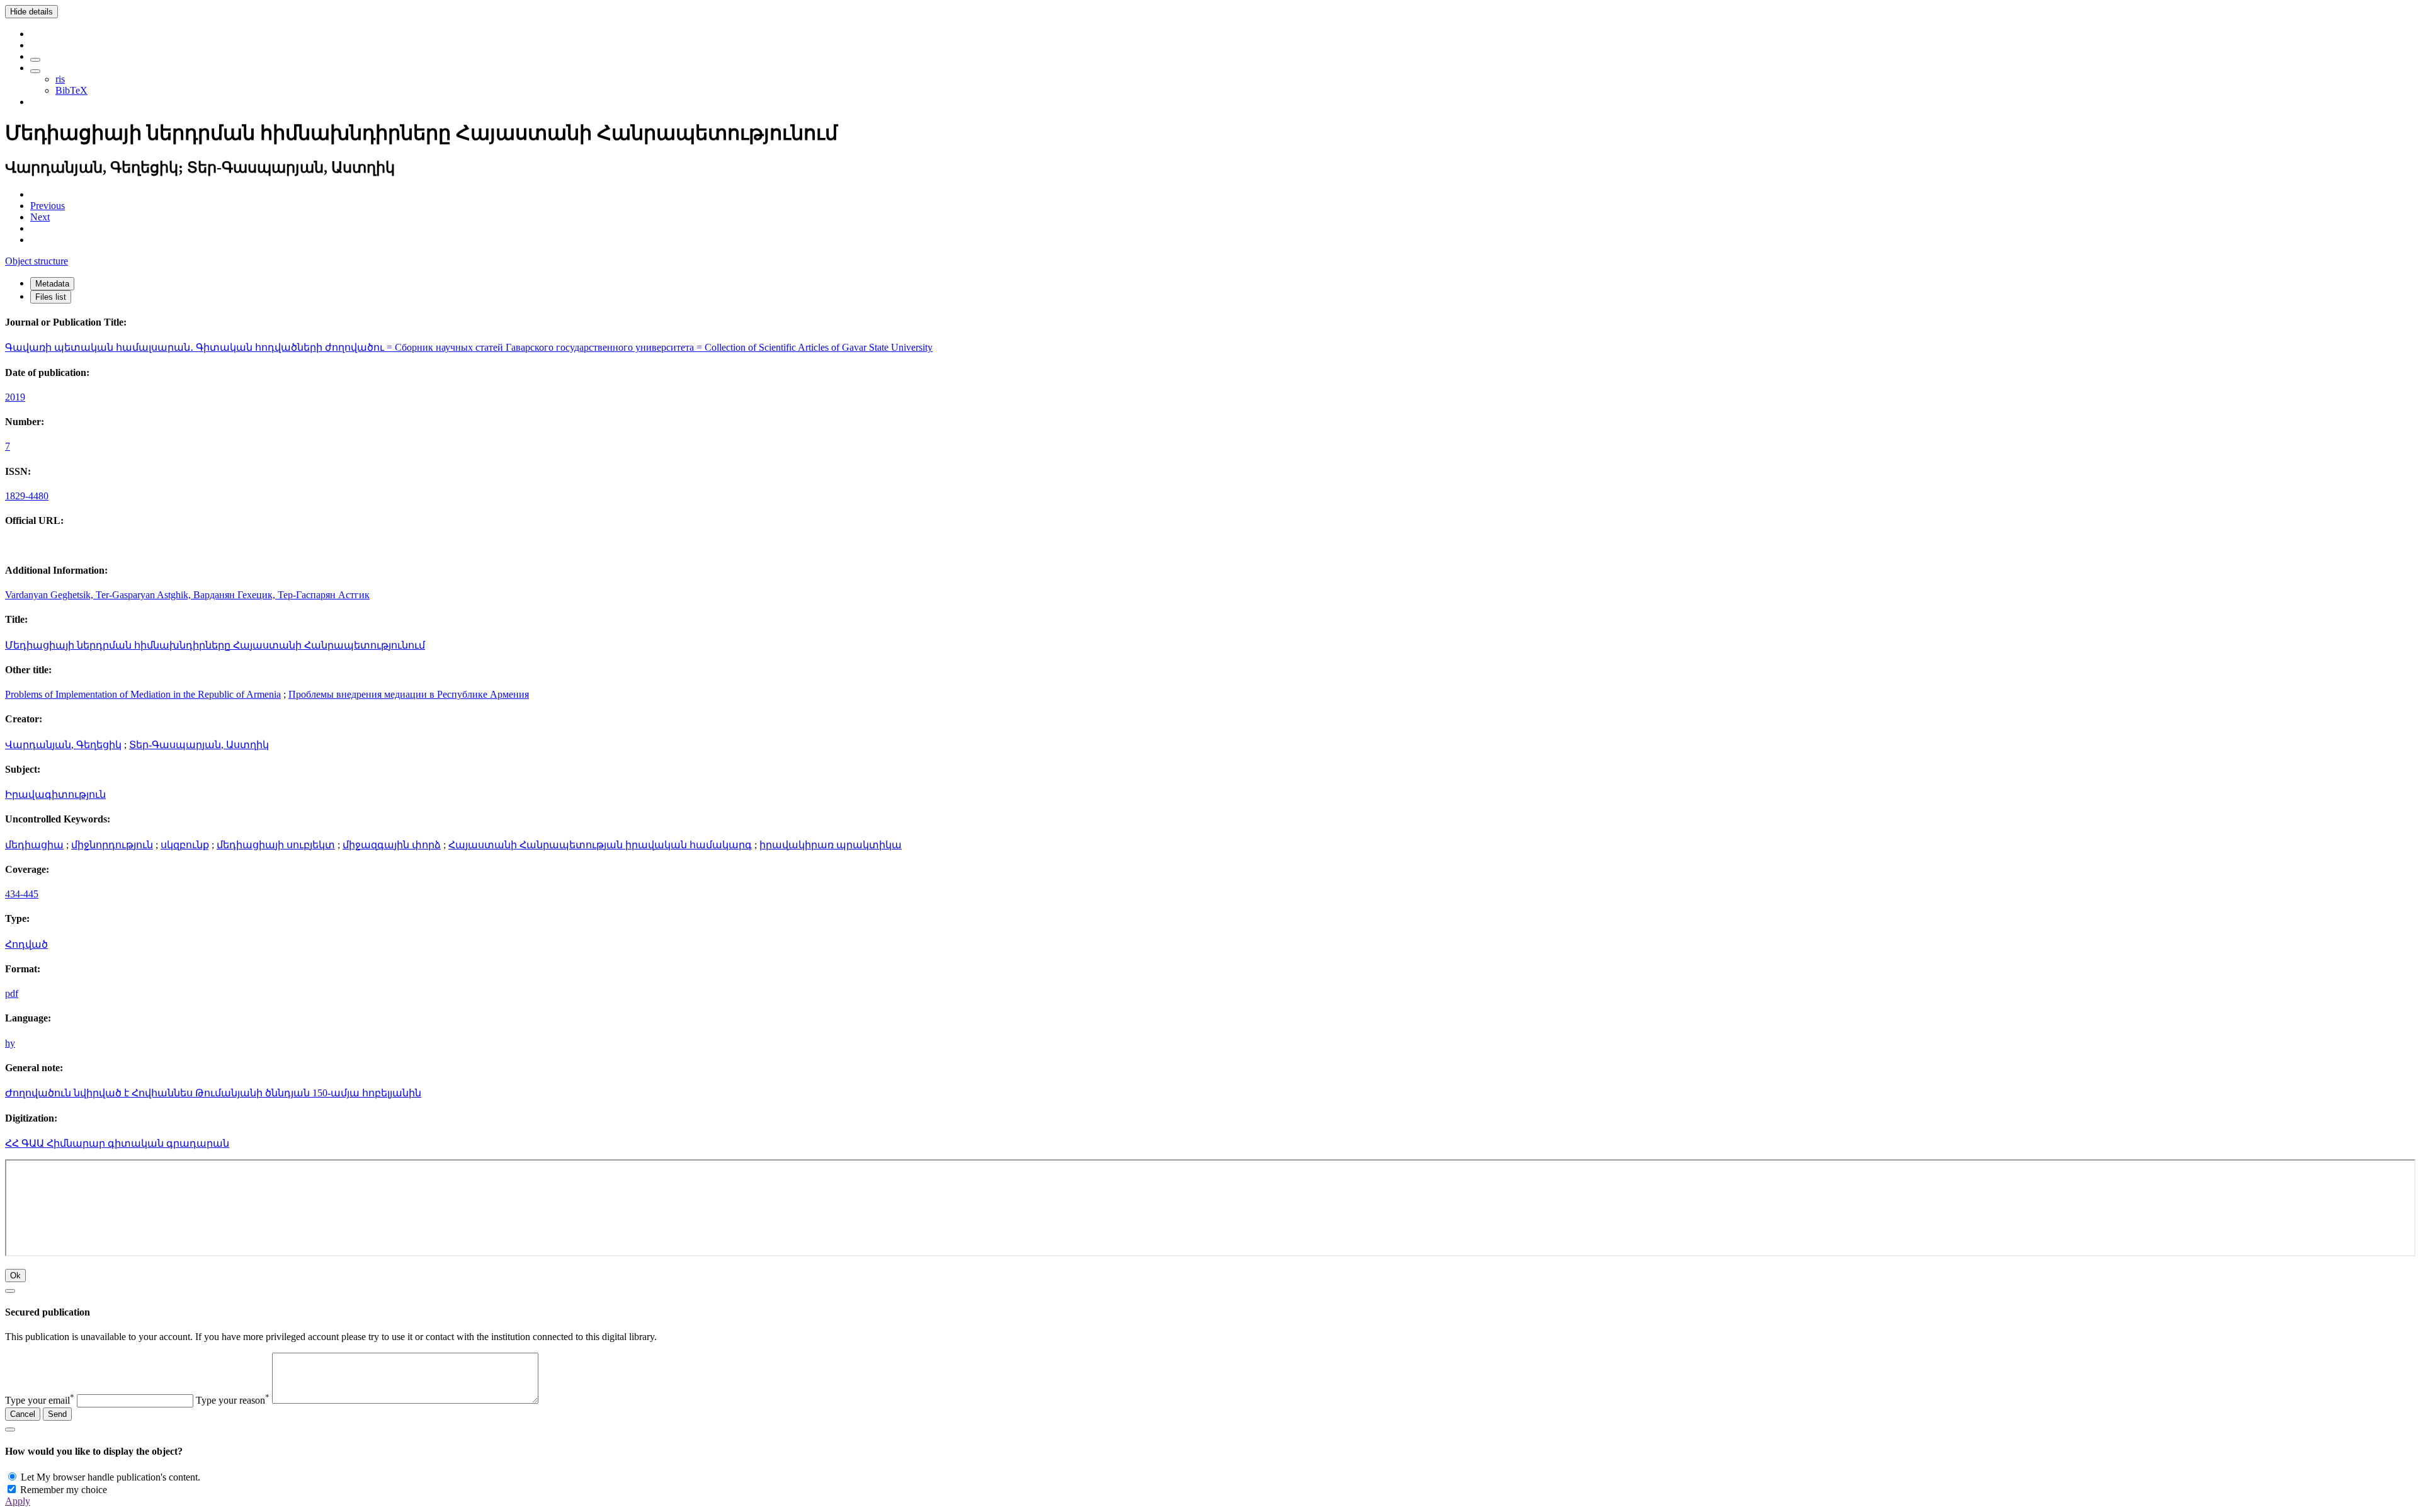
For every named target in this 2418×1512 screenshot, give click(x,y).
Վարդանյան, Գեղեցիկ (63, 745)
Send (57, 1414)
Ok (15, 1276)
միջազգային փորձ (392, 845)
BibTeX (71, 90)
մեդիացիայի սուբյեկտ (276, 845)
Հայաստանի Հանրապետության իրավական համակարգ (600, 845)
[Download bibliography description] (35, 71)
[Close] (10, 1291)
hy (10, 1043)
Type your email (40, 1400)
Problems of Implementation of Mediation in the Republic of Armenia (143, 694)
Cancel (23, 1414)
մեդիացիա (34, 845)
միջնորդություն (112, 845)
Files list (51, 297)
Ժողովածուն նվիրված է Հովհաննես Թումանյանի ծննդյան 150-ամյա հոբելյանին (213, 1093)
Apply (18, 1501)
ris (60, 79)
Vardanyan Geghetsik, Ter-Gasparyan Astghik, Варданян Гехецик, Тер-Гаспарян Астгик (187, 595)
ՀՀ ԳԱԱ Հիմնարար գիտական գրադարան (117, 1143)
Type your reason (233, 1400)
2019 (15, 397)
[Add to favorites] (35, 60)
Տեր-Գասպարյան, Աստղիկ (199, 745)
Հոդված (26, 944)
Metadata (52, 284)
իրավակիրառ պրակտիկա (831, 845)
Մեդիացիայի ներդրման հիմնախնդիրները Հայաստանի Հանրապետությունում (215, 645)
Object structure (37, 261)
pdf (12, 993)
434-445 (22, 894)
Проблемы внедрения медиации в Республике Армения (409, 694)
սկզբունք (185, 845)
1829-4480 (27, 496)
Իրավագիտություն (55, 794)
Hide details (31, 12)
